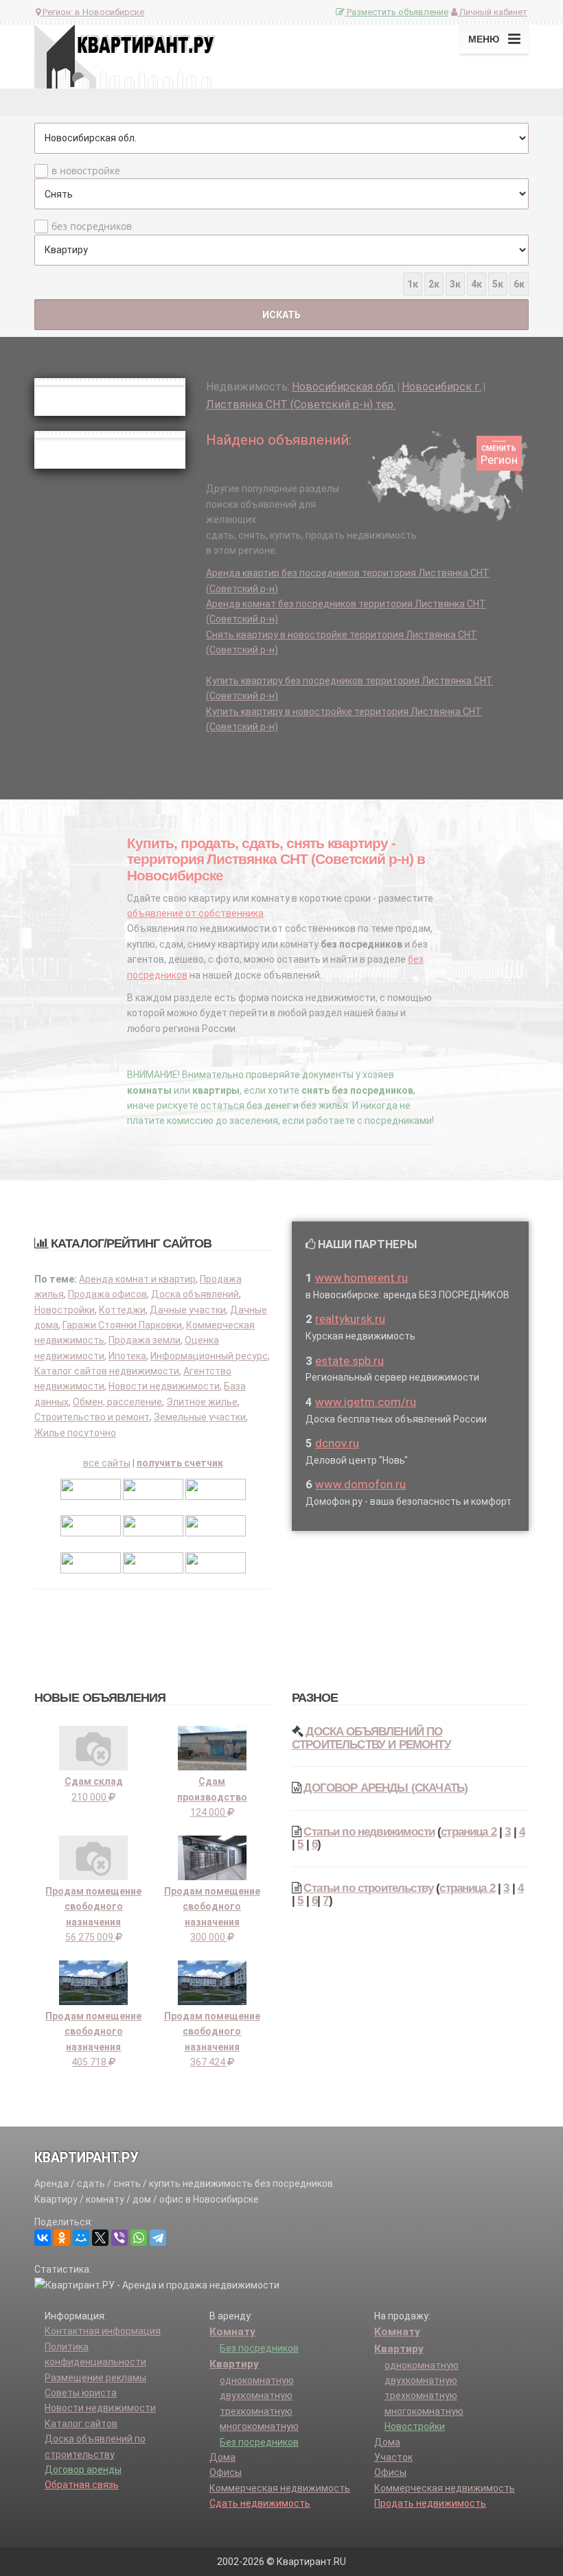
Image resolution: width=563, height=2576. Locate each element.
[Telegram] (158, 2238)
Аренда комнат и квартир (137, 1279)
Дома (222, 2457)
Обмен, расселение (117, 1402)
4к (476, 284)
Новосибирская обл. (344, 387)
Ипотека (127, 1356)
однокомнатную (257, 2380)
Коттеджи (122, 1310)
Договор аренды (83, 2470)
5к (498, 284)
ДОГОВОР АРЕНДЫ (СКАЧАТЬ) (386, 1788)
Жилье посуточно (75, 1433)
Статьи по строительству (368, 1888)
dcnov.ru (337, 1443)
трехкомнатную (256, 2411)
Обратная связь (82, 2485)
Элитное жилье (202, 1402)
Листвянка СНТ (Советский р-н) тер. (301, 405)
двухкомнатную (256, 2396)
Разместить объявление (397, 12)
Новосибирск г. (441, 387)
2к (434, 284)
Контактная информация (103, 2331)
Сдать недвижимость (260, 2503)
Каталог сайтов (81, 2424)
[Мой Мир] (81, 2238)
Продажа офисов (107, 1294)
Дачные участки (188, 1310)
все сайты (107, 1463)
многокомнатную (259, 2426)
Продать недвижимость (430, 2503)
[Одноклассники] (62, 2238)
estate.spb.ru (349, 1361)
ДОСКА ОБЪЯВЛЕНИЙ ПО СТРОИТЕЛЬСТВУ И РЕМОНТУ (371, 1738)
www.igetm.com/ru (366, 1402)
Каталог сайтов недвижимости (107, 1371)
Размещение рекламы (95, 2378)
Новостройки (65, 1310)
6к (519, 284)
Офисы (226, 2472)
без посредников (92, 226)
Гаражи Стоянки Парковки (122, 1325)
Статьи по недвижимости (369, 1832)
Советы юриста (81, 2393)
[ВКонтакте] (43, 2238)
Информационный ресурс (209, 1356)
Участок (393, 2457)
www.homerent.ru (361, 1278)
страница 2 (469, 1832)
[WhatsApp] (139, 2238)
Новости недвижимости (164, 1386)
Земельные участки (200, 1417)
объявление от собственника (195, 913)
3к (455, 284)
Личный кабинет (492, 12)
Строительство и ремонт (92, 1417)
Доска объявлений (195, 1294)
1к (413, 284)
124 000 (212, 1797)
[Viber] (119, 2238)
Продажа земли (145, 1340)
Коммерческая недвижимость (280, 2488)
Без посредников (259, 2348)
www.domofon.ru (360, 1484)
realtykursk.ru (350, 1319)
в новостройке (86, 171)
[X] (100, 2238)
